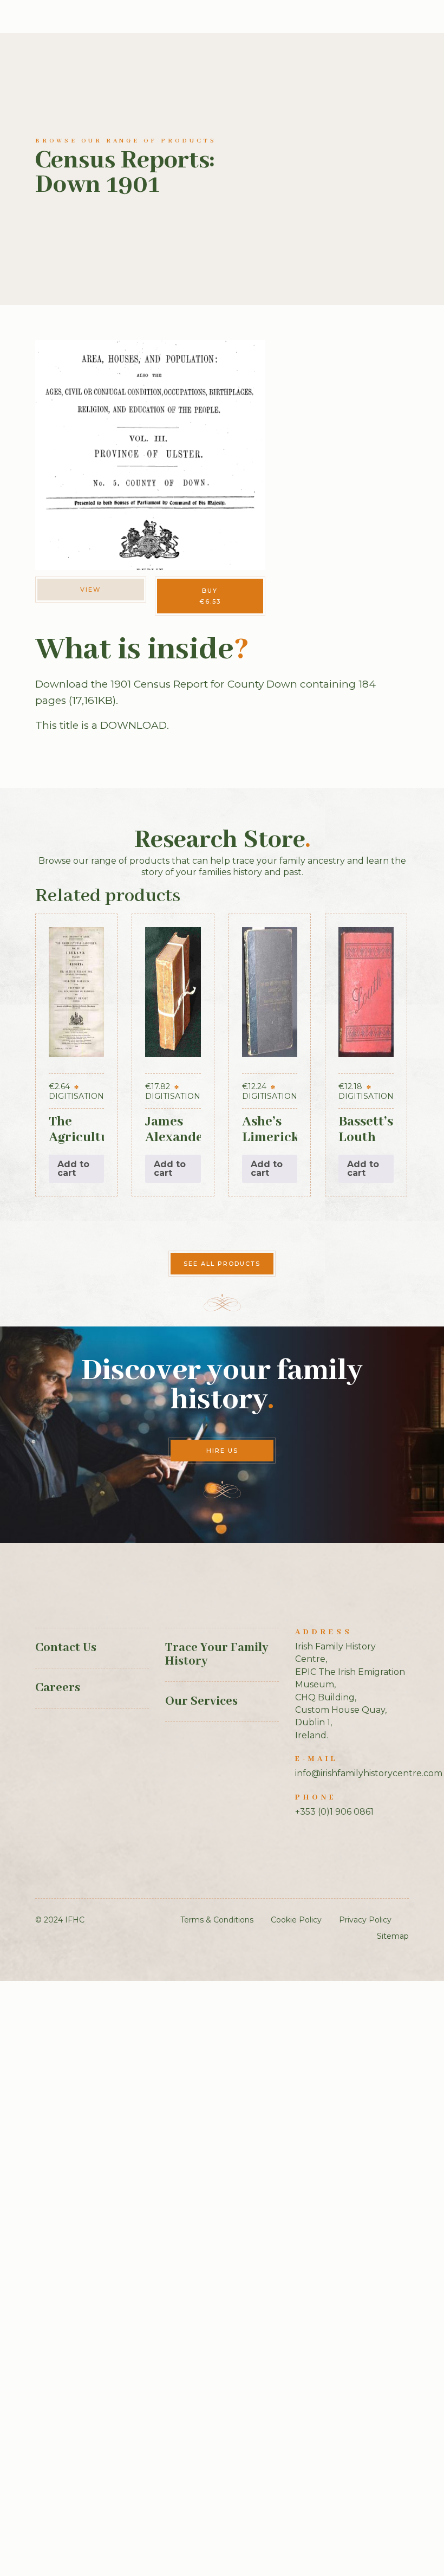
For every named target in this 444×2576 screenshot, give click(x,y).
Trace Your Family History (217, 1655)
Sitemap (393, 1936)
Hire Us (222, 1451)
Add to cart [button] (73, 1169)
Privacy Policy (365, 1920)
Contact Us (66, 1648)
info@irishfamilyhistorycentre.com (369, 1773)
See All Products (222, 1264)
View (90, 590)
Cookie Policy (296, 1920)
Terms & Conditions (217, 1920)
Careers (58, 1688)
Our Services (201, 1701)
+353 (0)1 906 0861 (334, 1812)
